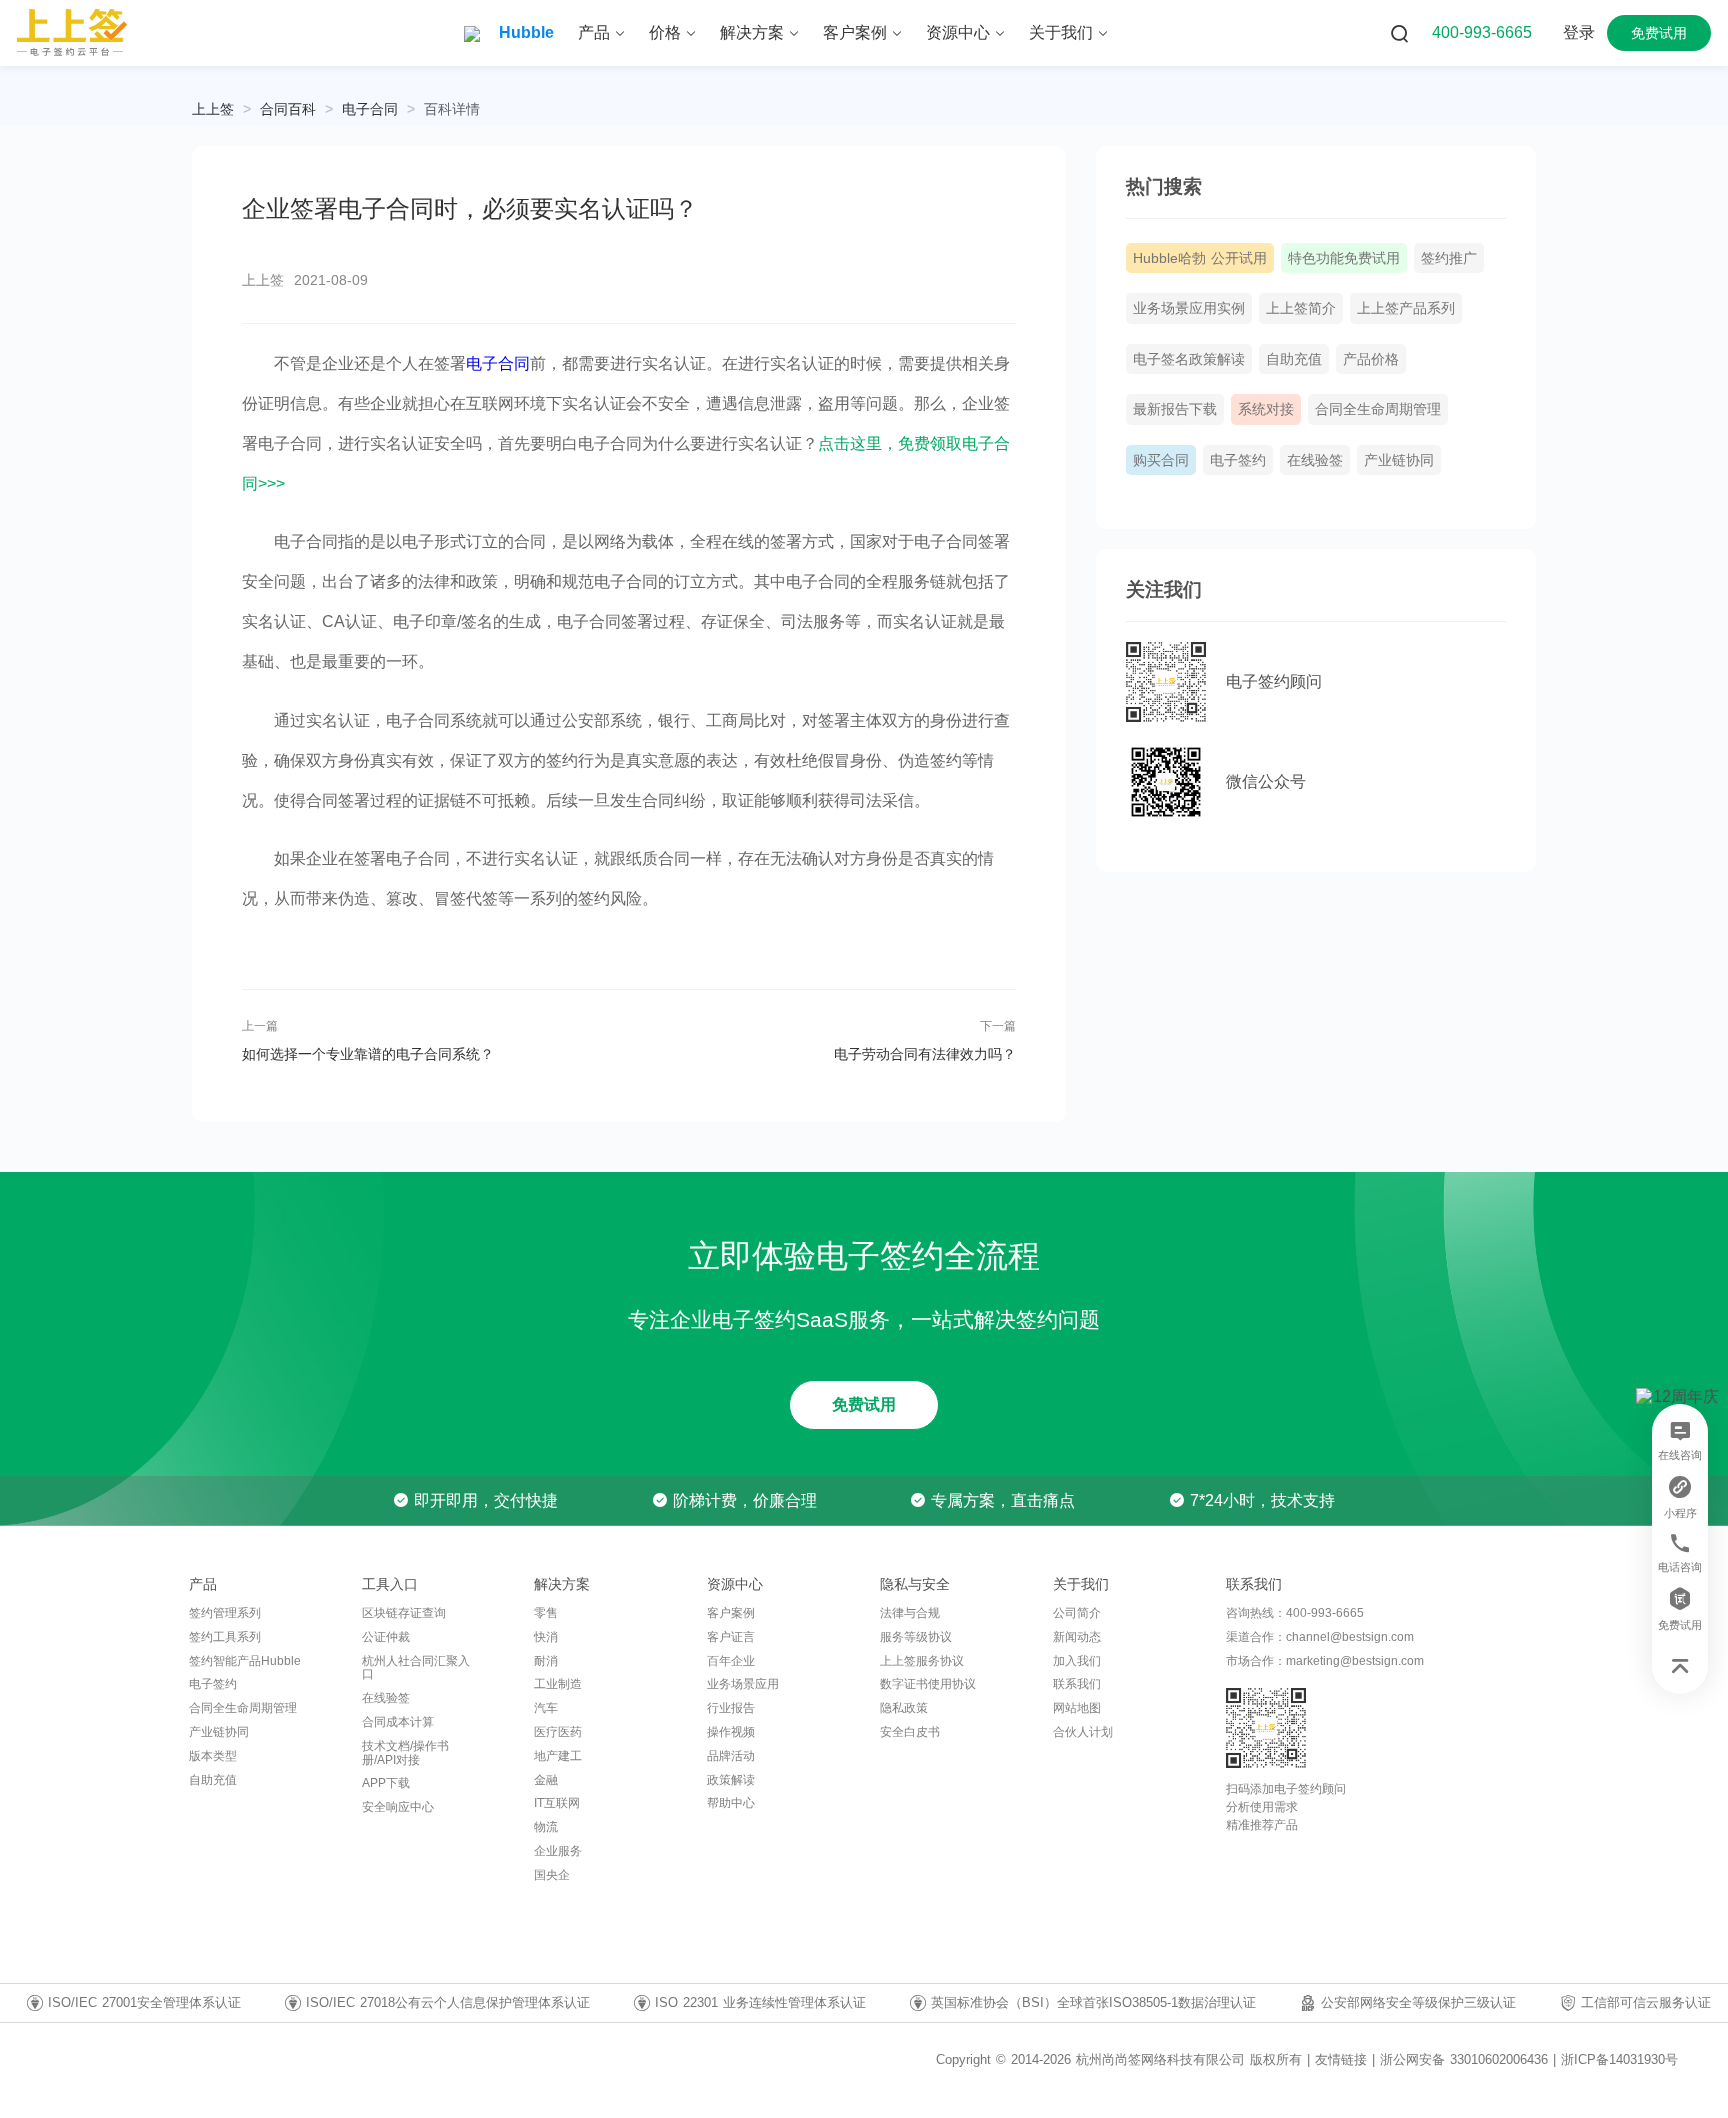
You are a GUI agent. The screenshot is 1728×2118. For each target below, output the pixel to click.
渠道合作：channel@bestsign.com (1320, 1637)
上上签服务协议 (922, 1661)
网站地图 (1077, 1708)
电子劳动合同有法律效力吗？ (924, 1054)
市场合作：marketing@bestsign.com (1325, 1661)
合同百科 (288, 109)
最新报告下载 (1175, 409)
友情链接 (1341, 2060)
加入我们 (1077, 1661)
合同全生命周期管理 (1378, 409)
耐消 (546, 1661)
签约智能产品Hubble (245, 1661)
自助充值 (1294, 359)
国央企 (552, 1875)
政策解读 (731, 1780)
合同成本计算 (398, 1722)
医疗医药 (558, 1732)
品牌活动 (731, 1756)
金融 (546, 1780)
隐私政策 (904, 1708)
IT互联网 (557, 1803)
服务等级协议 (916, 1637)
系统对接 (1266, 409)
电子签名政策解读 (1189, 359)
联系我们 (1077, 1684)
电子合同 (370, 109)
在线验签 (1315, 460)
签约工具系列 (225, 1637)
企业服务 (558, 1851)
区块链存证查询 (404, 1613)
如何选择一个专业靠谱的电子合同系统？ (368, 1054)
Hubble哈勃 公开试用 (1200, 258)
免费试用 (864, 1404)
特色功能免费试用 (1344, 258)
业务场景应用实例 (1189, 308)
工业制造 (558, 1684)
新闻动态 (1077, 1637)
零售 (546, 1613)
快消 (546, 1637)
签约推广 (1449, 258)
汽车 (546, 1708)
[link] (288, 109)
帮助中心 (731, 1803)
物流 (546, 1827)
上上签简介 (1301, 308)
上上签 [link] (213, 109)
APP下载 (386, 1783)
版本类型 (213, 1756)
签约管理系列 (225, 1613)
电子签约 (1238, 460)
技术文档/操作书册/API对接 (405, 1753)
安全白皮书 (910, 1732)
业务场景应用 (743, 1684)
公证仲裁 (386, 1637)
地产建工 (558, 1756)
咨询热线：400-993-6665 (1295, 1613)
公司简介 (1077, 1613)
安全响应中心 (398, 1807)
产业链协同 (1399, 460)
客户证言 (731, 1637)
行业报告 (731, 1708)
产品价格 (1371, 359)
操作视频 (731, 1732)
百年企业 (731, 1661)
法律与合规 (910, 1613)
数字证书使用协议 (928, 1684)
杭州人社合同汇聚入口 (416, 1668)
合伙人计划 (1083, 1732)
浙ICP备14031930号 (1619, 2059)
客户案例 (731, 1613)
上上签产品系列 (1406, 308)
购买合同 (1161, 460)
